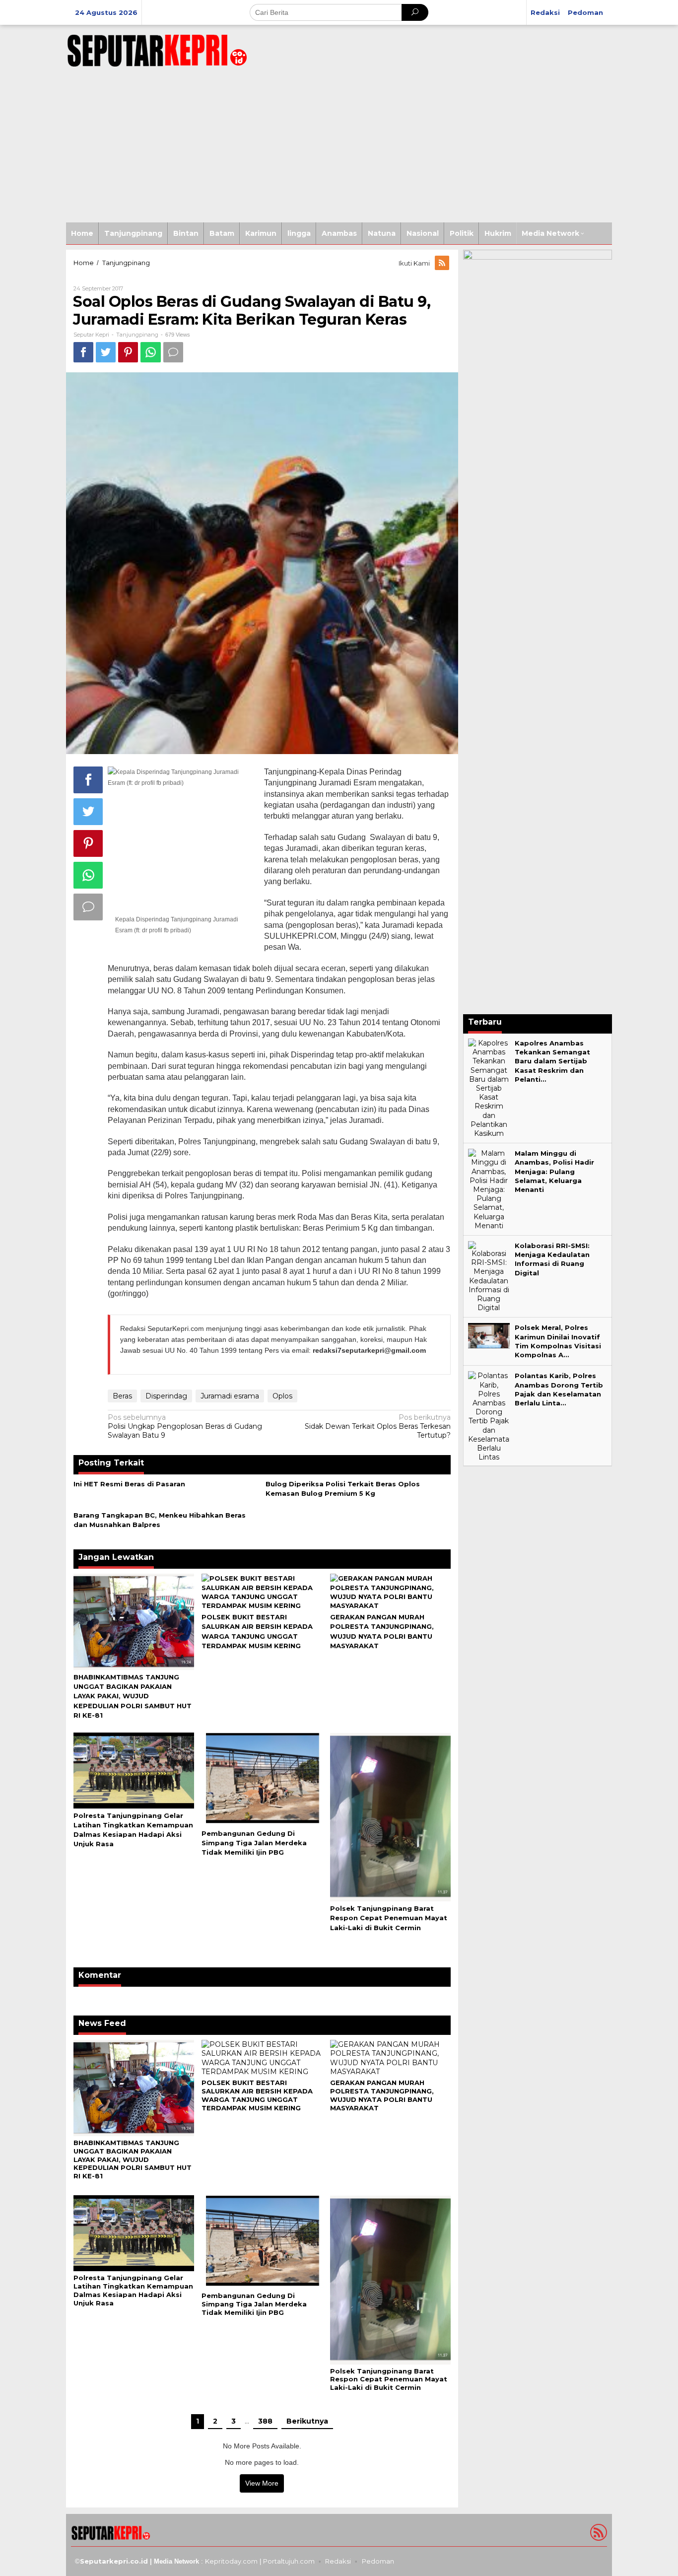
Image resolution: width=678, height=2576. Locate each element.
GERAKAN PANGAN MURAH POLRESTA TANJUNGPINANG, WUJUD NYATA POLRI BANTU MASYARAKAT (382, 2095)
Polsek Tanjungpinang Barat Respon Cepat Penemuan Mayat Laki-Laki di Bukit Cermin (389, 1918)
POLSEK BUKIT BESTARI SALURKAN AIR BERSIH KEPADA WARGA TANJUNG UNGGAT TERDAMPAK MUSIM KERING (257, 2095)
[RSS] (443, 263)
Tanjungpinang (137, 335)
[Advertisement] (339, 148)
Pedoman (378, 2561)
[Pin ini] (128, 352)
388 (265, 2421)
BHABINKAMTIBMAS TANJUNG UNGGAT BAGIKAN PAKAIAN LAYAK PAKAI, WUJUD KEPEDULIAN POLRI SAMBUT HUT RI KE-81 (133, 1696)
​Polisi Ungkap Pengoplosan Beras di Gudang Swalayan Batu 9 (185, 1426)
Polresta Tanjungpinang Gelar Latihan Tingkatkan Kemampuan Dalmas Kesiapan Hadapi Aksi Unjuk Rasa (133, 2290)
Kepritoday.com (231, 2561)
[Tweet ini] (106, 352)
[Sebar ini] (83, 352)
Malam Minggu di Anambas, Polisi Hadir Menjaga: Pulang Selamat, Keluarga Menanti (554, 1171)
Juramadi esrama (230, 1396)
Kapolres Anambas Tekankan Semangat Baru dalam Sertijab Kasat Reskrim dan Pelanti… (552, 1061)
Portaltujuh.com (289, 2561)
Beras (122, 1396)
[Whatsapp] (151, 352)
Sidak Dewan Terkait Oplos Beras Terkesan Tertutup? (378, 1426)
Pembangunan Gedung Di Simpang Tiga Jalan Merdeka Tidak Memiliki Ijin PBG (254, 1843)
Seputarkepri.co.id (114, 2561)
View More (262, 2483)
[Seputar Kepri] (157, 49)
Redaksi (338, 2561)
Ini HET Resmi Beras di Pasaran (129, 1484)
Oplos (282, 1396)
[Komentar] (173, 352)
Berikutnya (307, 2421)
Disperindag (166, 1396)
